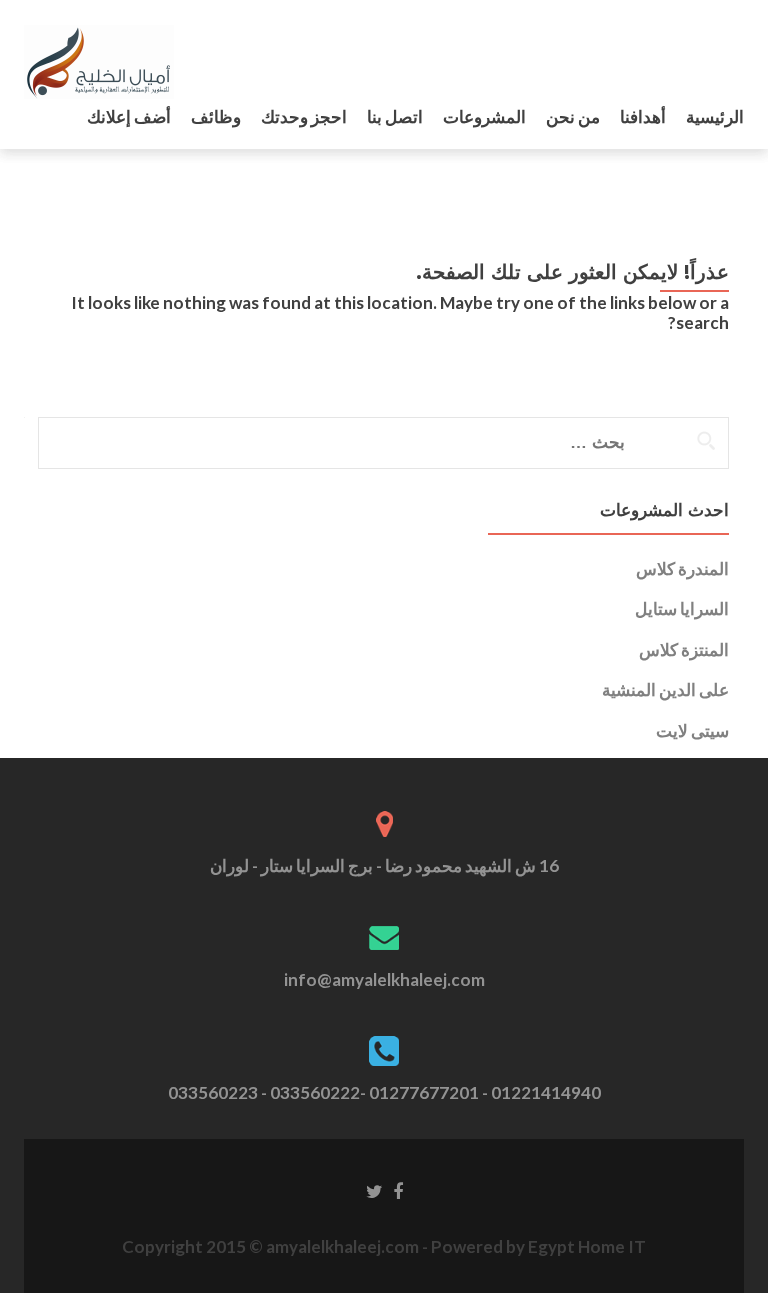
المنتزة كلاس (684, 649)
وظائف (216, 116)
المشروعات (484, 116)
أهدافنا (643, 116)
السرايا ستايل (682, 608)
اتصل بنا (395, 116)
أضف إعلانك (129, 116)
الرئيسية (715, 116)
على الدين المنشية (665, 689)
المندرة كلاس (682, 568)
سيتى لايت (692, 730)
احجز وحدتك (304, 116)
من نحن (573, 116)
